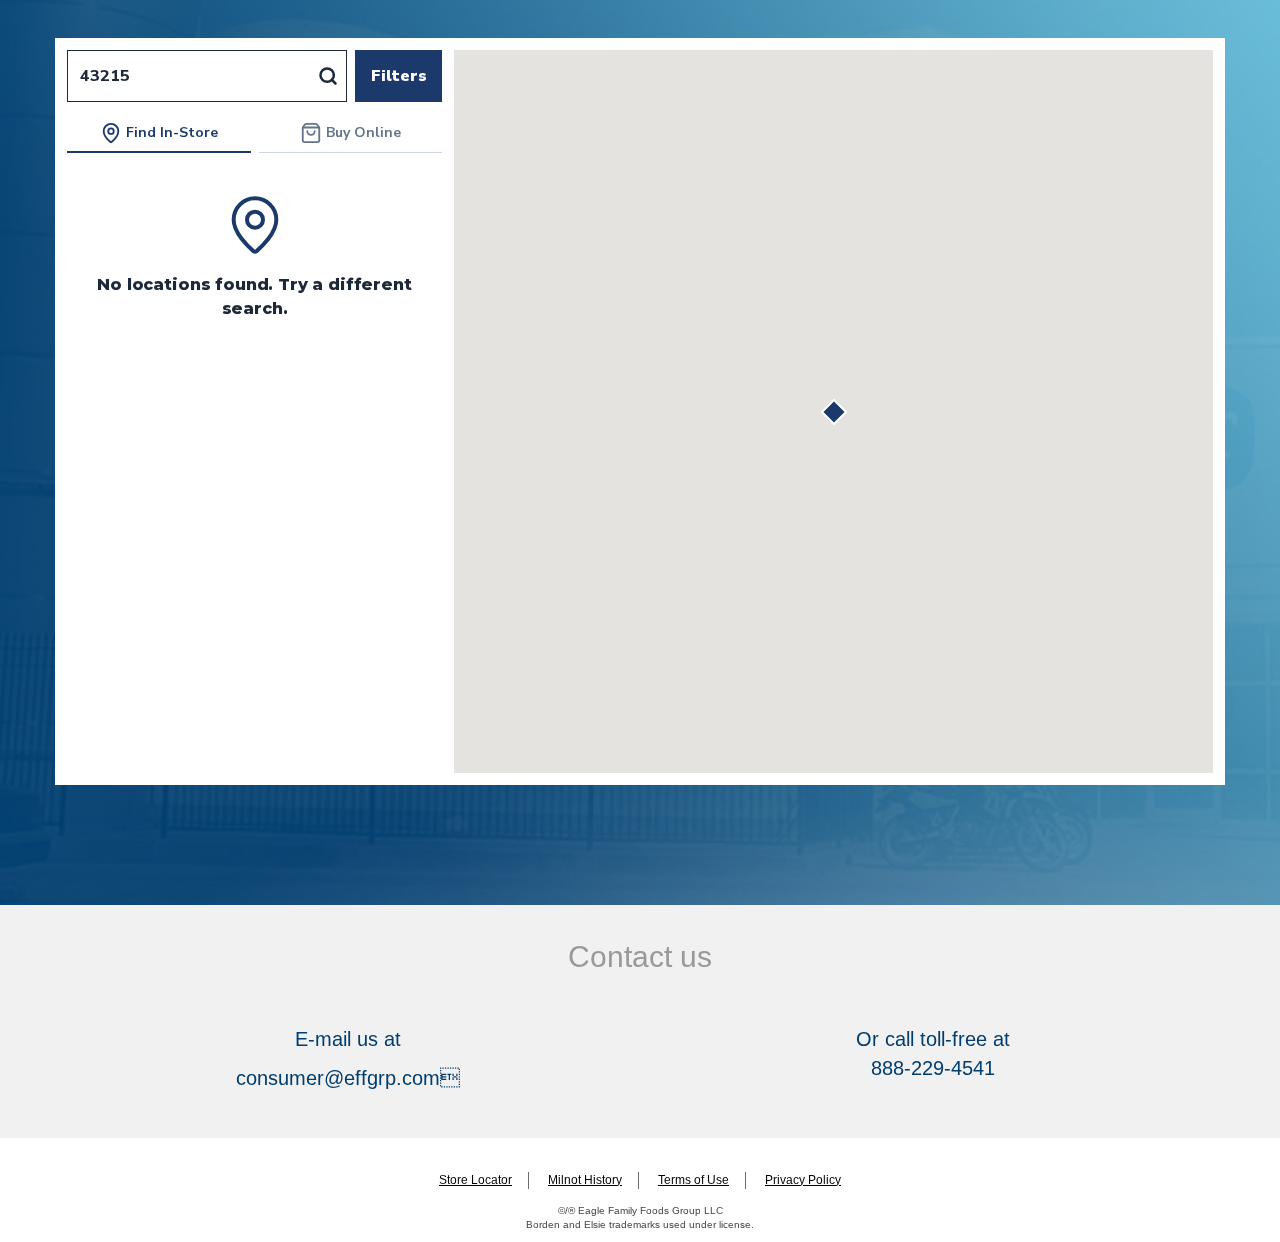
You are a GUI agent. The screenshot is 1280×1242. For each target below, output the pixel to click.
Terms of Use (693, 1180)
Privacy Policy (803, 1180)
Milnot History (585, 1180)
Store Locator (475, 1180)
